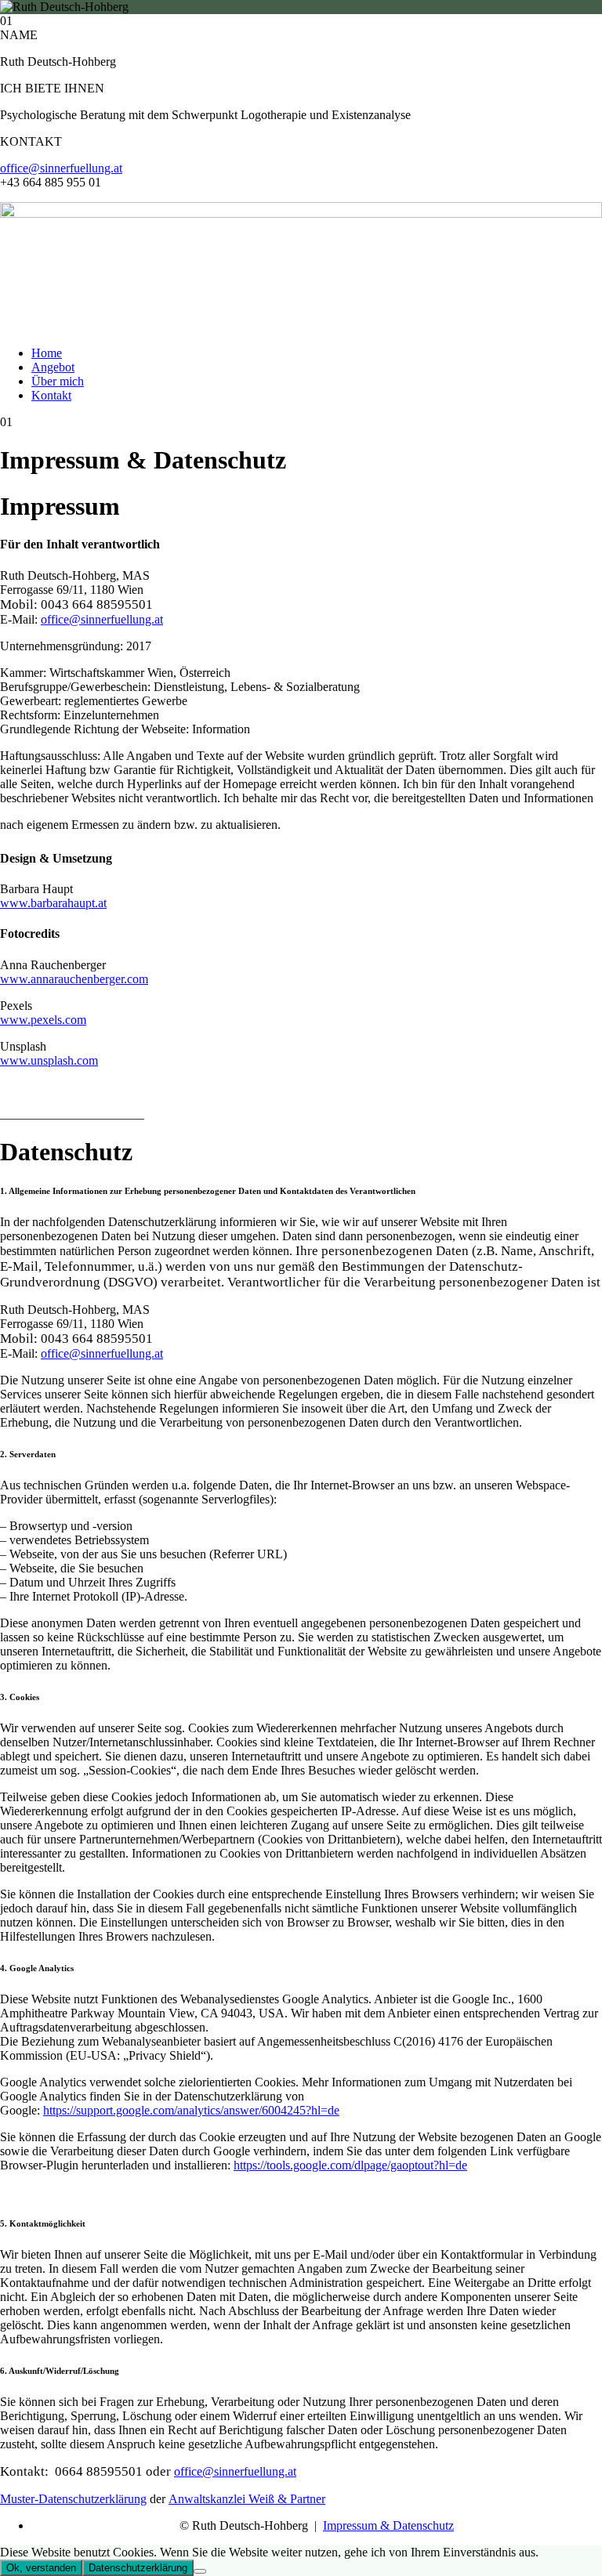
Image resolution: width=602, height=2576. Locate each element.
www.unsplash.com (49, 1060)
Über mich (58, 381)
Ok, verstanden (41, 2568)
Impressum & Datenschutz (388, 2525)
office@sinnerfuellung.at (61, 168)
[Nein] (200, 2571)
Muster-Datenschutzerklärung (73, 2499)
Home (47, 353)
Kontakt (51, 395)
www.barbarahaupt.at (53, 903)
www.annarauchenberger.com (74, 979)
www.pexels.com (43, 1020)
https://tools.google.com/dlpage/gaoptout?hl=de (350, 2165)
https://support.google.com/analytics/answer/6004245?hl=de (191, 2110)
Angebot (53, 367)
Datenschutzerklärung (138, 2568)
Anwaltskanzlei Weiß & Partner (247, 2499)
